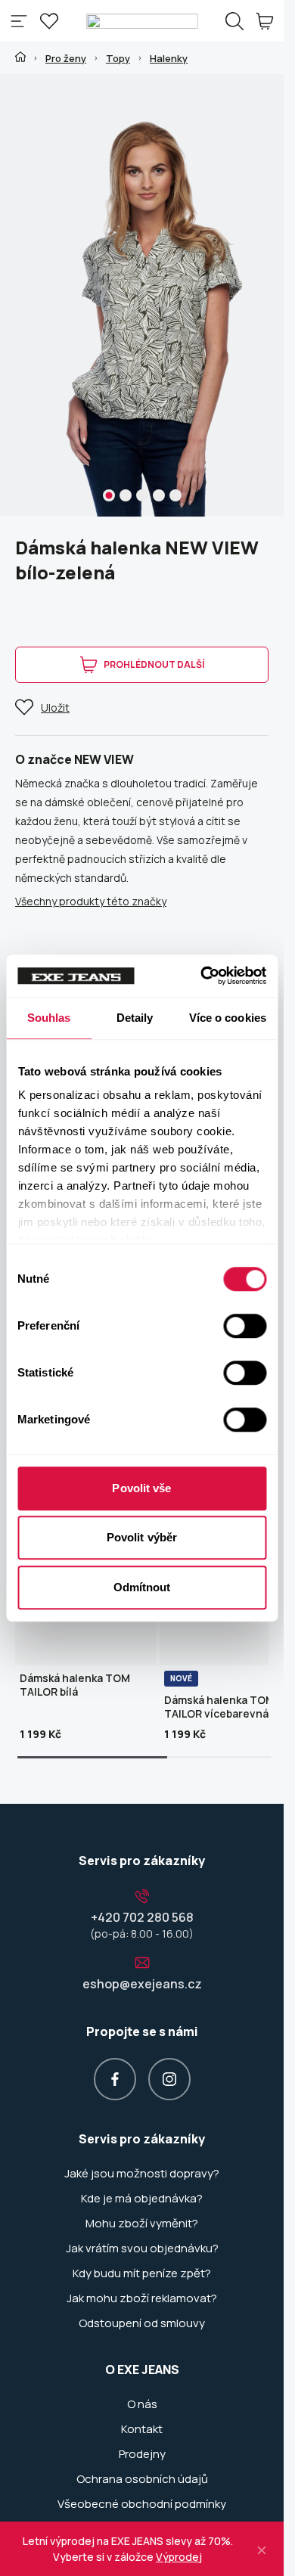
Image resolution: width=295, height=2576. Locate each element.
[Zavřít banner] (262, 2548)
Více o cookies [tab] (228, 1018)
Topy (118, 58)
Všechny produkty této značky (91, 901)
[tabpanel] (147, 295)
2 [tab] (126, 495)
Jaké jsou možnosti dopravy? (142, 2174)
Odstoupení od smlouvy (142, 2323)
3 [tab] (142, 495)
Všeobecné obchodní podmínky (142, 2504)
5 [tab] (175, 495)
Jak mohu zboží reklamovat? (142, 2298)
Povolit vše (141, 1488)
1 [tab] (109, 495)
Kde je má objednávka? (142, 2199)
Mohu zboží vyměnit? (142, 2224)
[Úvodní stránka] (20, 57)
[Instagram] (169, 2079)
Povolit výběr (142, 1537)
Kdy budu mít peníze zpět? (142, 2273)
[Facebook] (115, 2079)
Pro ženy (66, 58)
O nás (142, 2404)
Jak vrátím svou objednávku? (142, 2249)
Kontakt (142, 2429)
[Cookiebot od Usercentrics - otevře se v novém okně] (203, 976)
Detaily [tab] (135, 1018)
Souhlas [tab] (49, 1018)
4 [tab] (159, 495)
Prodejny (142, 2454)
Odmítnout (142, 1587)
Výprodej (179, 2557)
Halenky (169, 58)
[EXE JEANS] (142, 21)
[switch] (245, 1326)
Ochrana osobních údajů (142, 2479)
